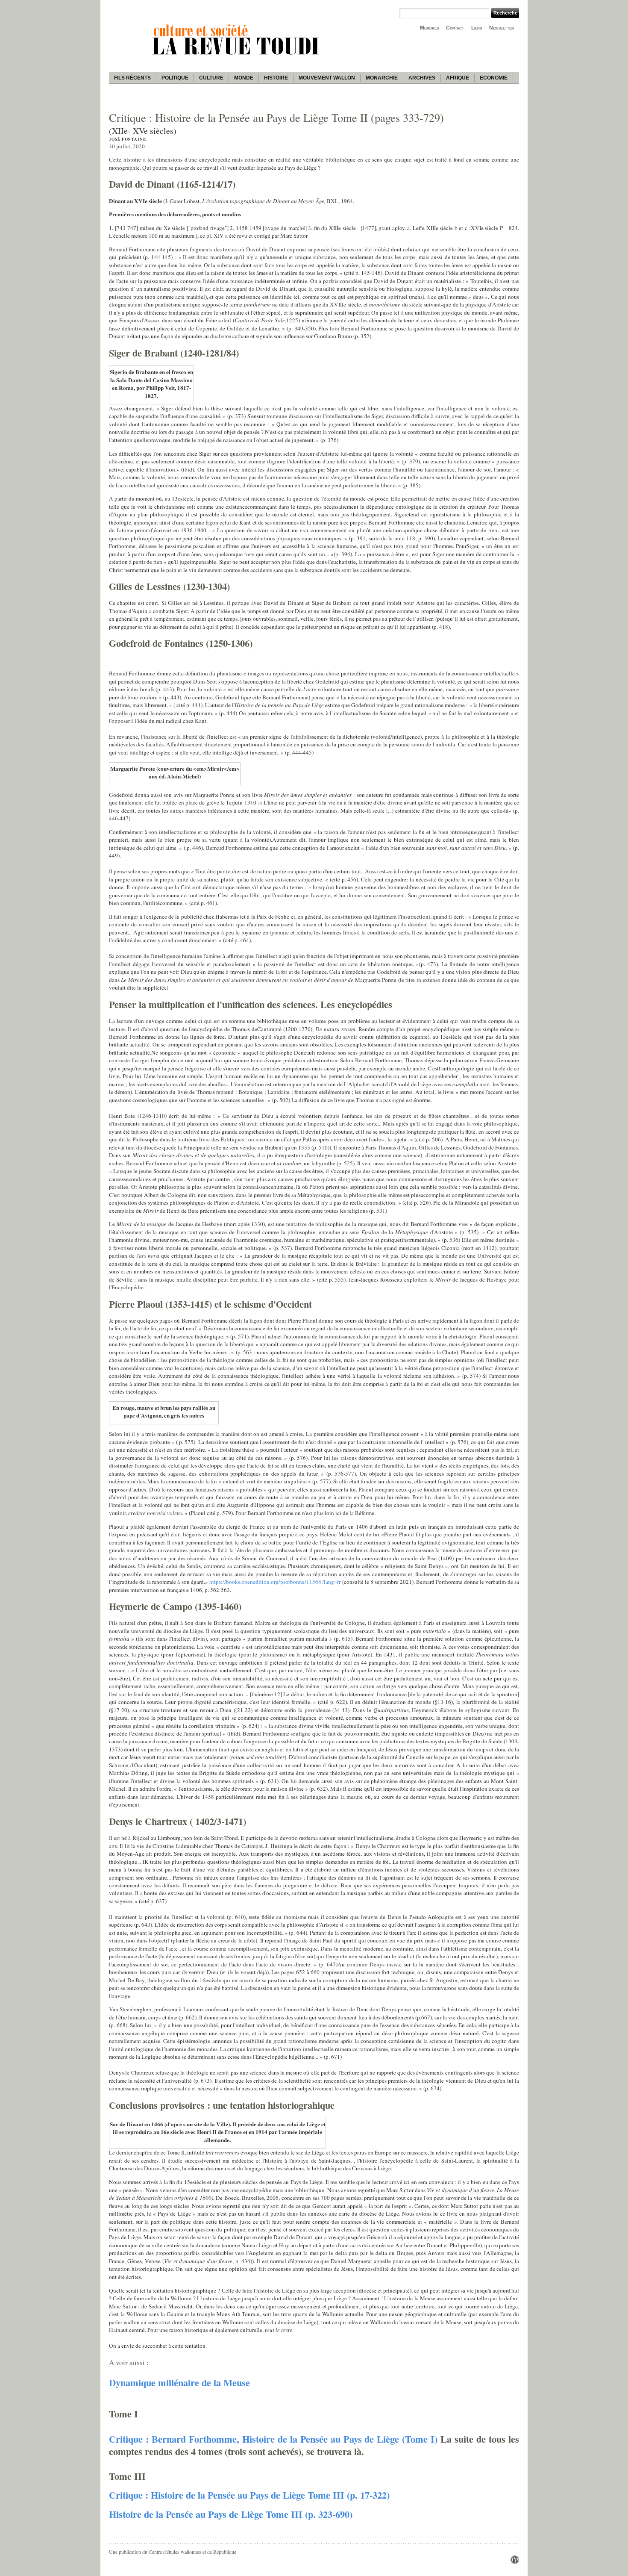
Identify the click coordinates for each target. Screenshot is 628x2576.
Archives (422, 78)
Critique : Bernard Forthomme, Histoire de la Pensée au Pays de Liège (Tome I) (273, 2439)
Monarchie (382, 78)
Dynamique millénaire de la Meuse (179, 2383)
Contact (455, 28)
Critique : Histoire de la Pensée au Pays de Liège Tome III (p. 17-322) (249, 2495)
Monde (244, 78)
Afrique (458, 78)
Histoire (276, 78)
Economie (494, 78)
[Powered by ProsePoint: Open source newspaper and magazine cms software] (515, 2562)
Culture (211, 78)
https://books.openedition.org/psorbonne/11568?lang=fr (275, 1582)
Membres (429, 28)
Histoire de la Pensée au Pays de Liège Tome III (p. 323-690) (231, 2514)
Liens (477, 28)
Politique (175, 78)
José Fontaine (128, 139)
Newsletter (502, 28)
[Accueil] (237, 56)
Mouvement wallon (327, 78)
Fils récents (132, 78)
